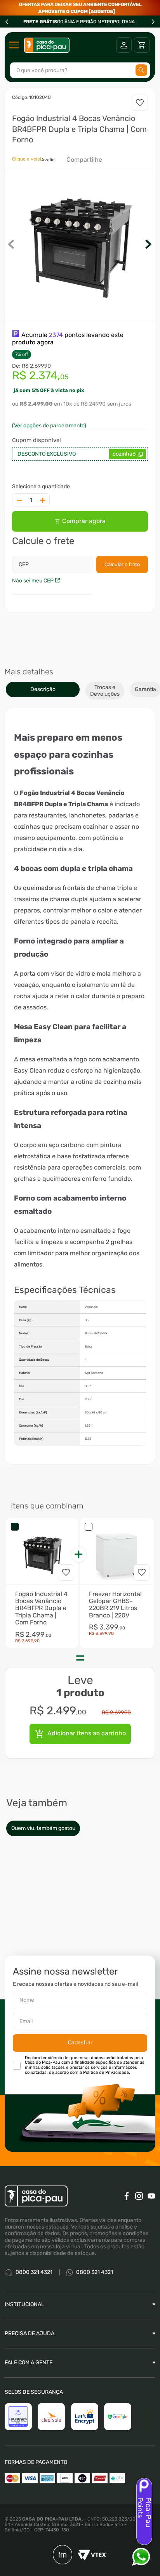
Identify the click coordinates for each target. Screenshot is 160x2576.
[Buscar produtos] (141, 70)
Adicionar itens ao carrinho (87, 1733)
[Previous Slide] (7, 22)
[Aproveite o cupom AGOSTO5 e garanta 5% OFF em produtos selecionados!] (80, 8)
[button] (80, 245)
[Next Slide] (153, 22)
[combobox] (80, 70)
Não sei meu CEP (33, 581)
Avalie (48, 160)
